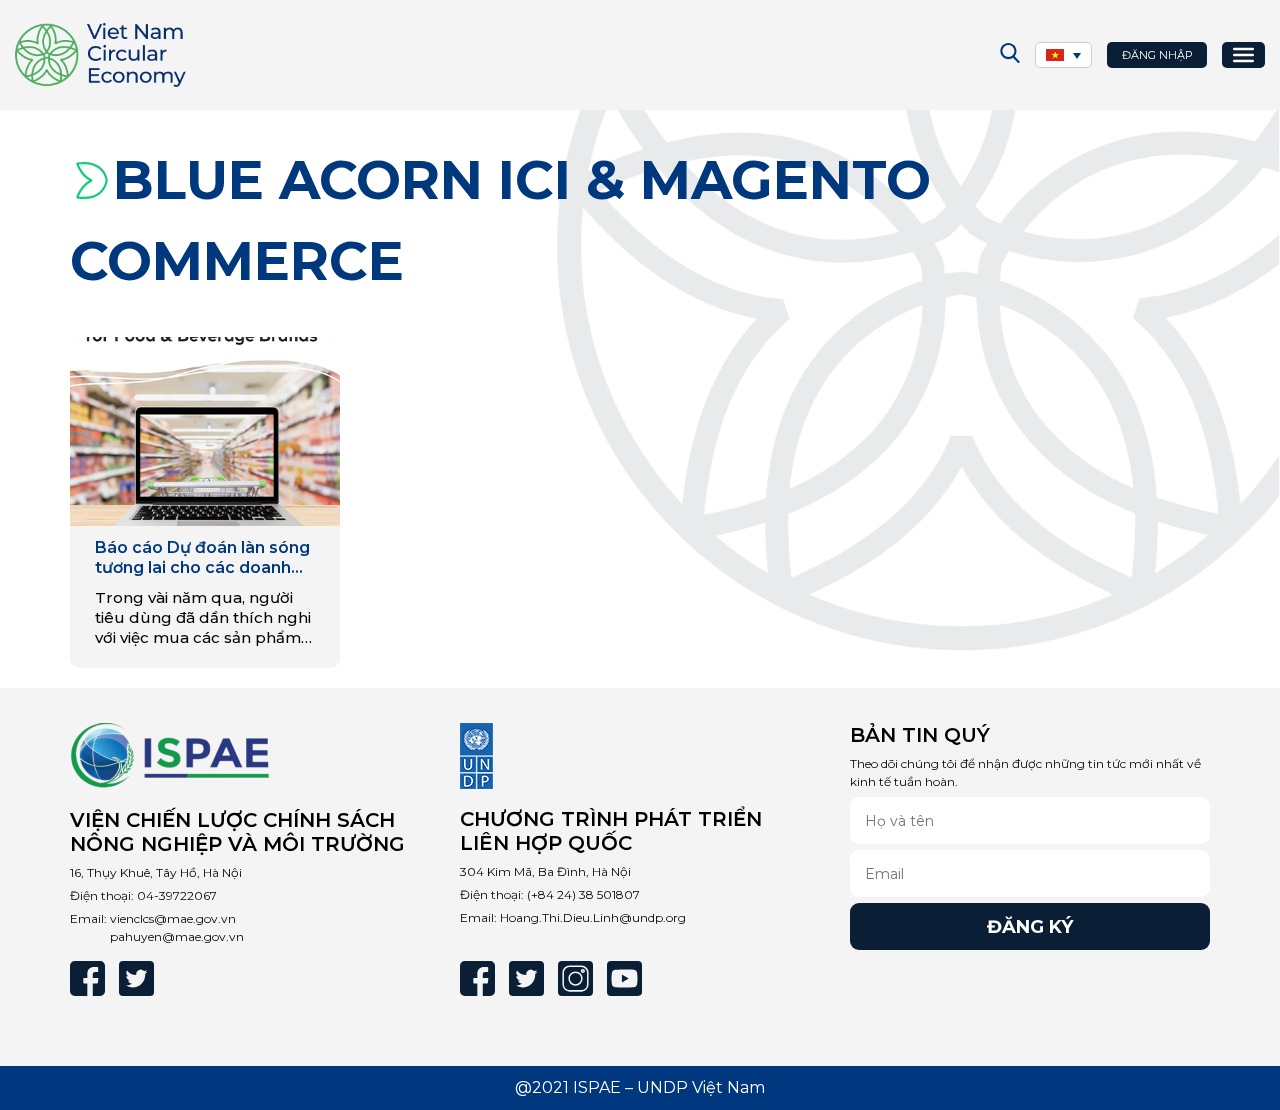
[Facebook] (87, 978)
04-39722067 (177, 895)
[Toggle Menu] (1243, 55)
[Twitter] (136, 978)
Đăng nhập (1157, 55)
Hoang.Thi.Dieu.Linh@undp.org (593, 917)
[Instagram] (575, 978)
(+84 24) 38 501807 (583, 894)
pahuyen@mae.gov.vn (177, 936)
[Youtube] (624, 978)
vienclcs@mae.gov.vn (173, 918)
